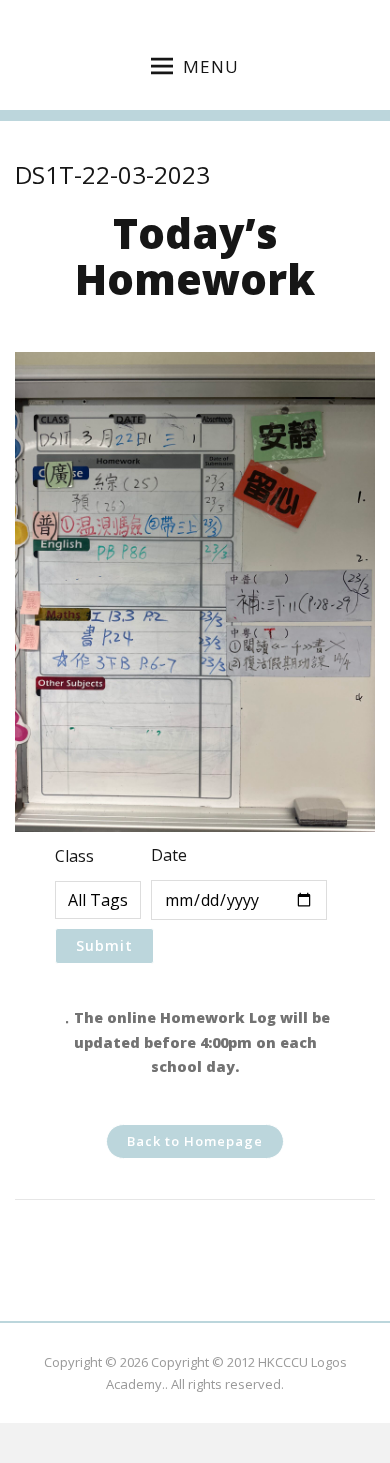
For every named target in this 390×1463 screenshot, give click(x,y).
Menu (211, 66)
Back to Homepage (195, 1141)
